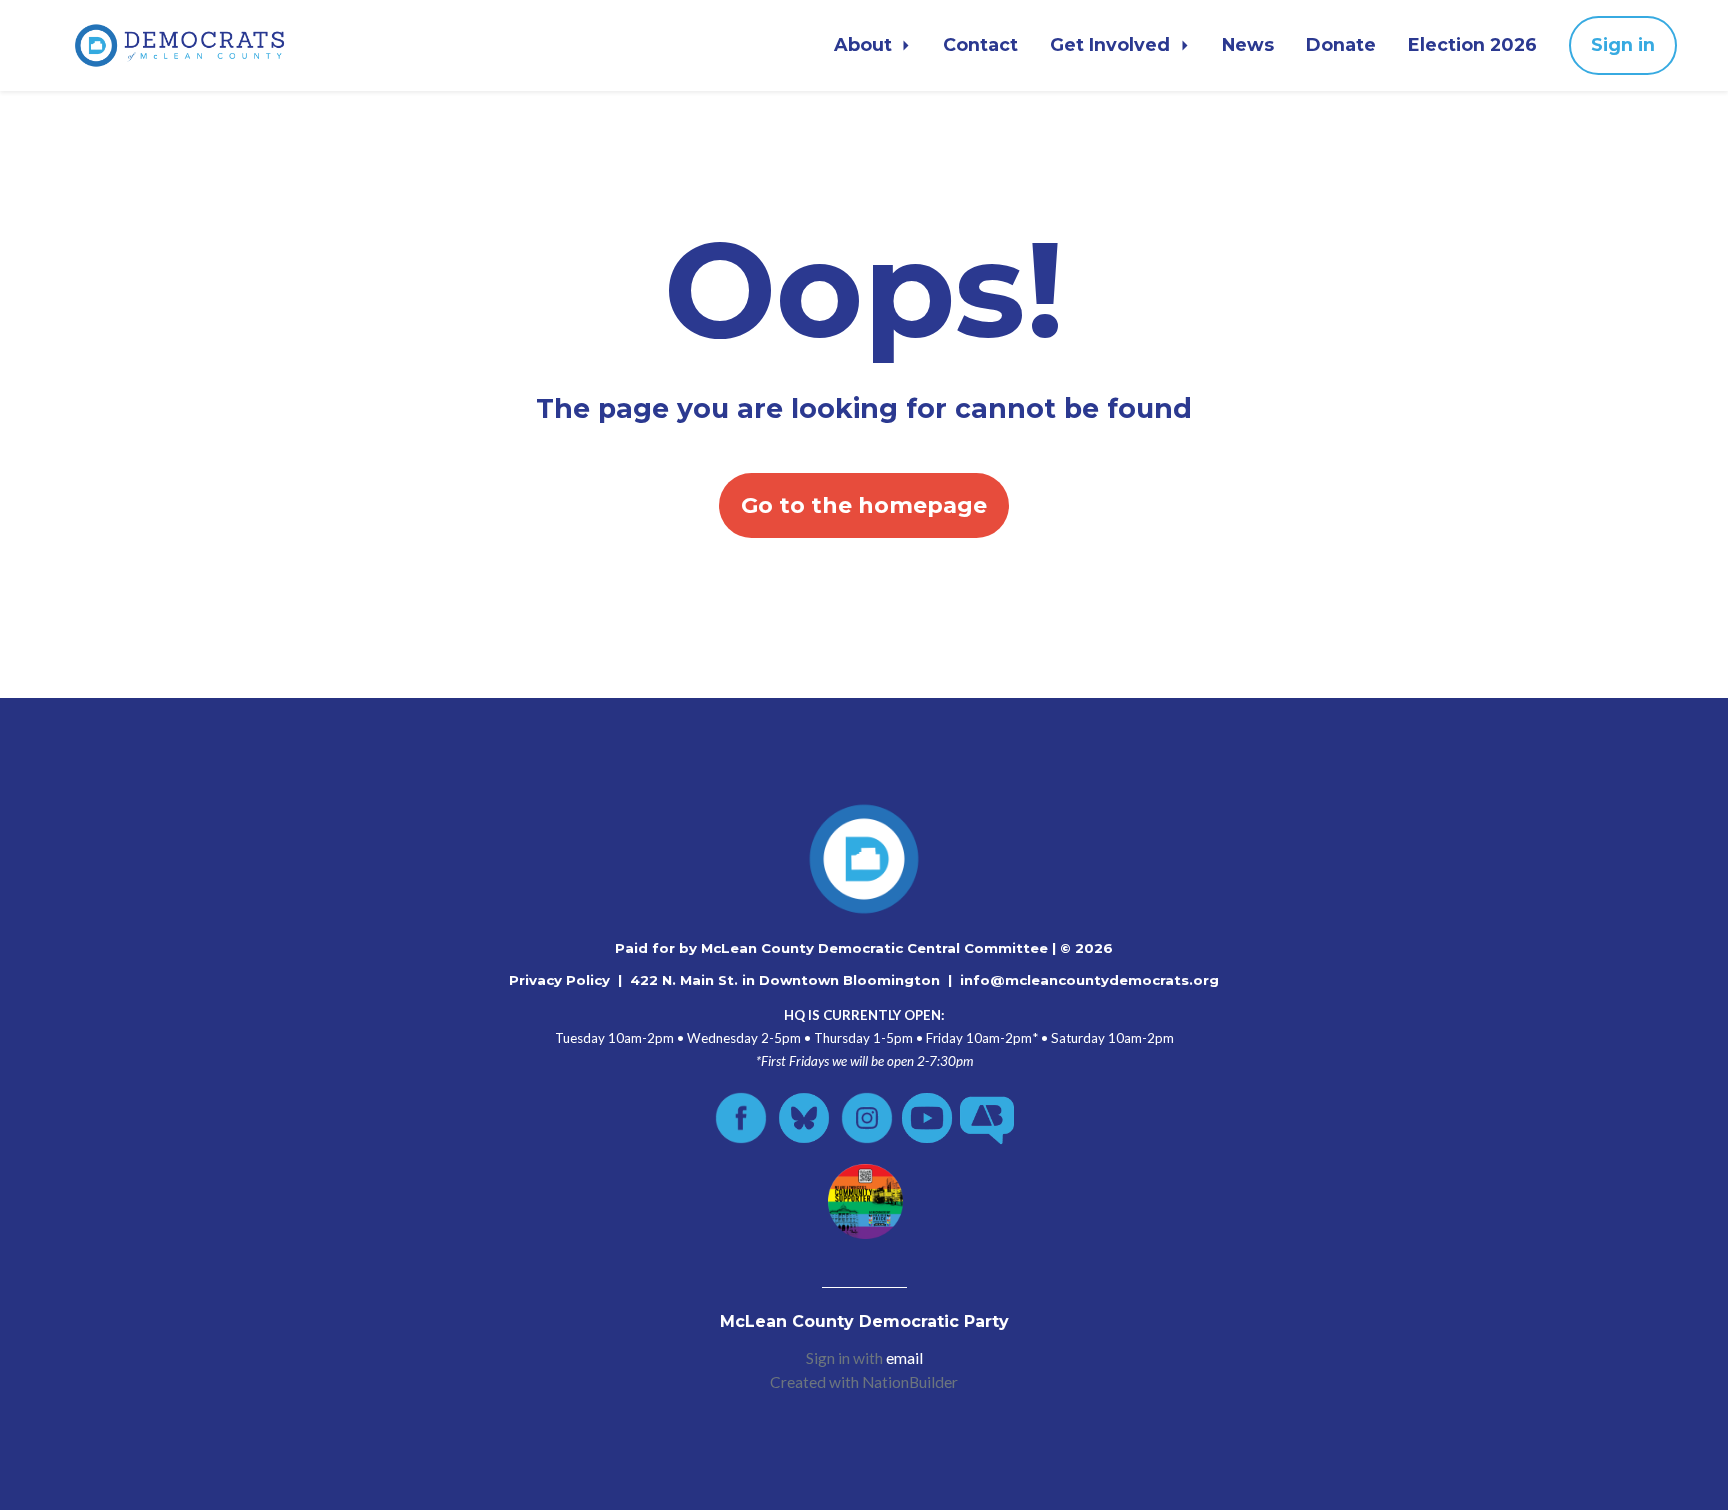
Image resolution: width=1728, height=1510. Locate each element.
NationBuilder (910, 1382)
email (904, 1358)
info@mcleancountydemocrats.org (1089, 980)
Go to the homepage (864, 505)
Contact (980, 44)
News (1248, 44)
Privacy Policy (559, 980)
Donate (1341, 44)
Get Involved (1112, 44)
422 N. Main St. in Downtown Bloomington (785, 980)
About (865, 44)
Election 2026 (1472, 44)
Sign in (1623, 44)
